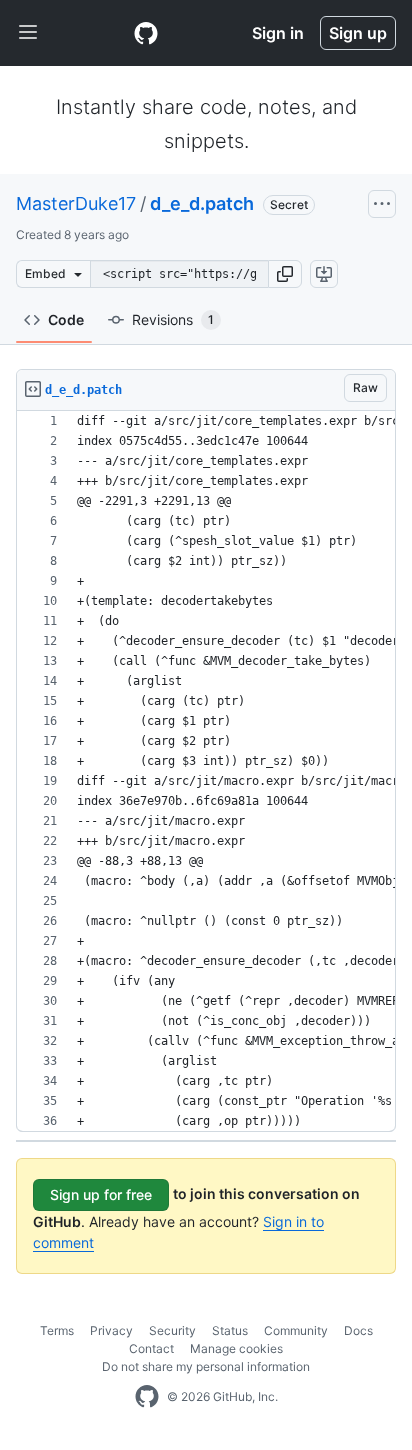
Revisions (173, 319)
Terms (57, 1330)
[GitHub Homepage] (147, 1397)
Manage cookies (236, 1348)
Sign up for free (101, 1194)
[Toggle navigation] (28, 33)
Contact (151, 1348)
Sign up (358, 33)
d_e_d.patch (202, 203)
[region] (206, 771)
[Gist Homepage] (146, 33)
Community (296, 1330)
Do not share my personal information (206, 1366)
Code (66, 319)
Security (172, 1330)
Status (230, 1330)
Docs (358, 1330)
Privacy (111, 1330)
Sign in (278, 33)
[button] (285, 274)
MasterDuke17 (76, 203)
